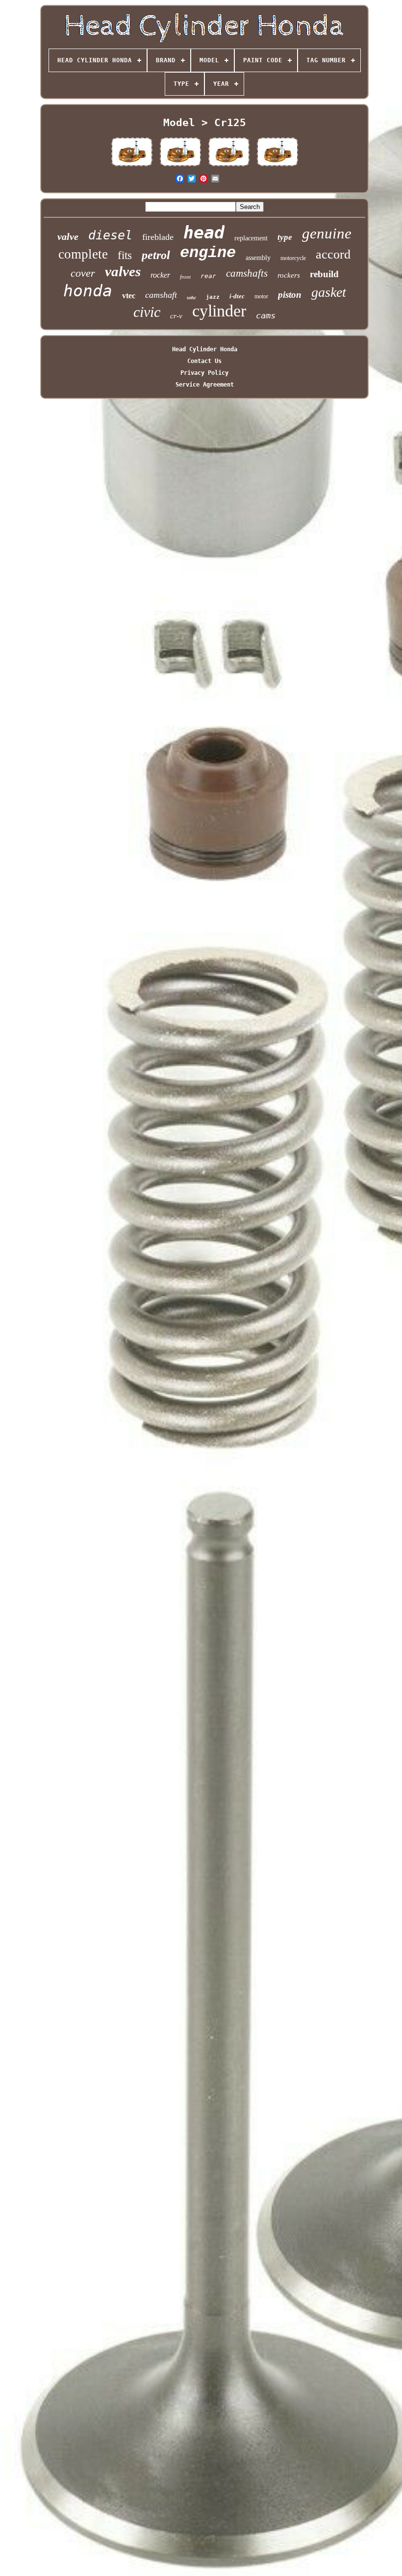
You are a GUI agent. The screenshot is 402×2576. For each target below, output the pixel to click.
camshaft (161, 295)
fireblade (158, 237)
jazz (213, 297)
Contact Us (204, 361)
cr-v (176, 316)
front (185, 277)
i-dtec (237, 296)
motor (261, 296)
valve (68, 236)
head (204, 233)
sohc (191, 298)
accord (333, 254)
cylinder (219, 311)
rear (208, 276)
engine (208, 253)
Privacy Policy (204, 373)
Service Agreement (205, 385)
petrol (156, 255)
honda (88, 291)
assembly (258, 258)
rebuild (324, 274)
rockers (289, 275)
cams (266, 315)
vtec (129, 296)
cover (83, 273)
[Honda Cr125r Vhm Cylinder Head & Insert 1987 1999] (132, 166)
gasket (329, 292)
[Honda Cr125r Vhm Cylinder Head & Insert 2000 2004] (180, 166)
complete (83, 254)
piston (290, 295)
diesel (110, 235)
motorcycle (293, 258)
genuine (327, 233)
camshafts (247, 273)
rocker (160, 275)
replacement (251, 238)
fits (125, 255)
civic (147, 312)
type (285, 237)
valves (123, 271)
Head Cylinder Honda (205, 349)
